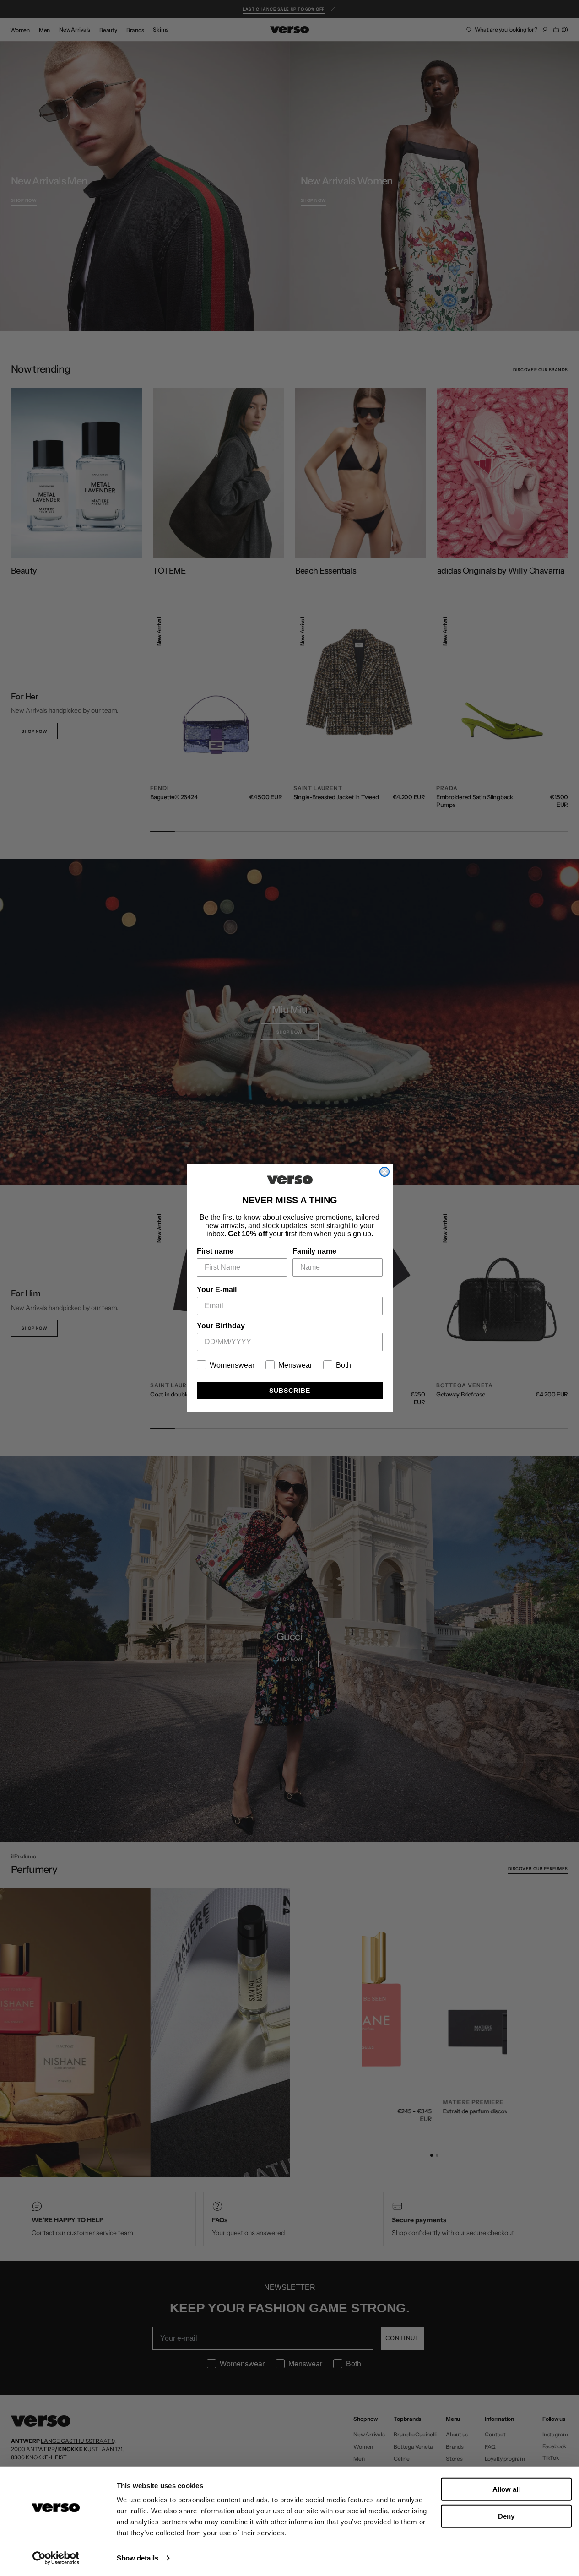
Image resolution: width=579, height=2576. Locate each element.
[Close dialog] (384, 1172)
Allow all (506, 2489)
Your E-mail (217, 1290)
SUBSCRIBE (290, 1391)
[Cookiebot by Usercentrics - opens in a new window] (56, 2558)
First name (215, 1251)
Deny (506, 2516)
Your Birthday (221, 1326)
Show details (138, 2558)
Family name (314, 1251)
